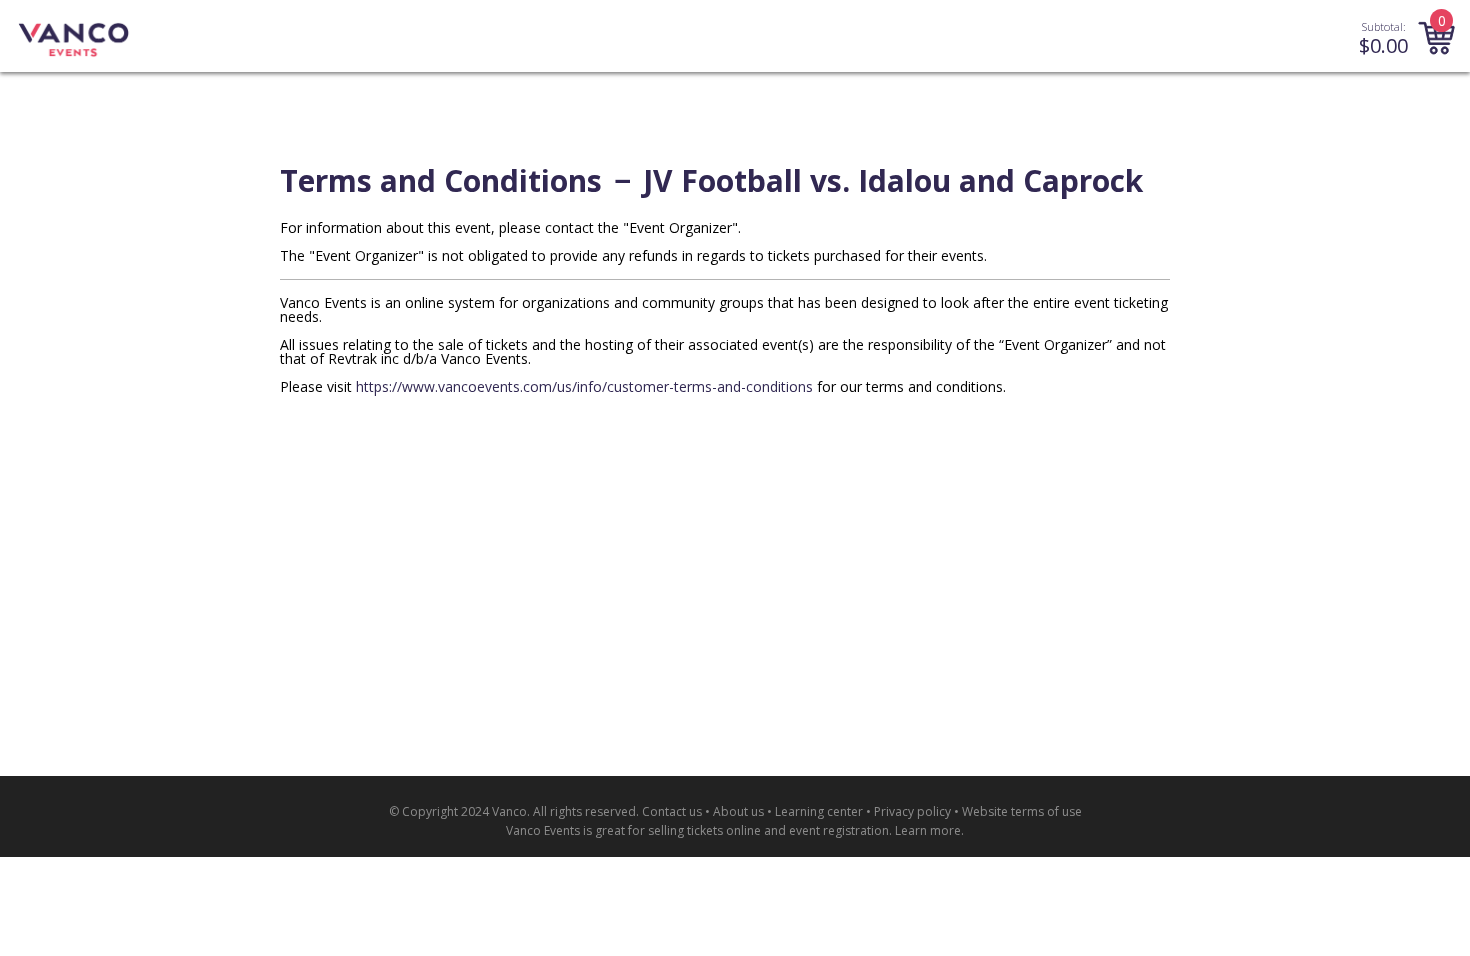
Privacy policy (912, 811)
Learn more (928, 830)
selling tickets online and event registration (768, 830)
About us (738, 811)
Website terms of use (1022, 811)
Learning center (819, 811)
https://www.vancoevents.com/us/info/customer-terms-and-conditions (584, 386)
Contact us (672, 811)
